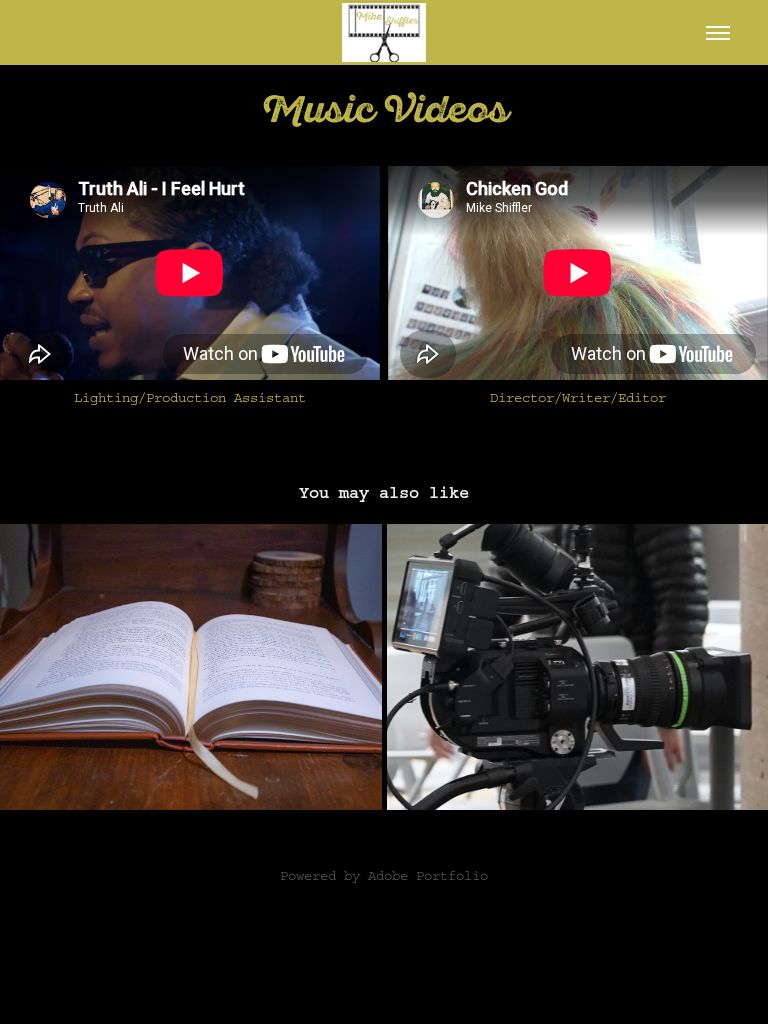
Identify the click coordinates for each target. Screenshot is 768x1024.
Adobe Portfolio (428, 876)
